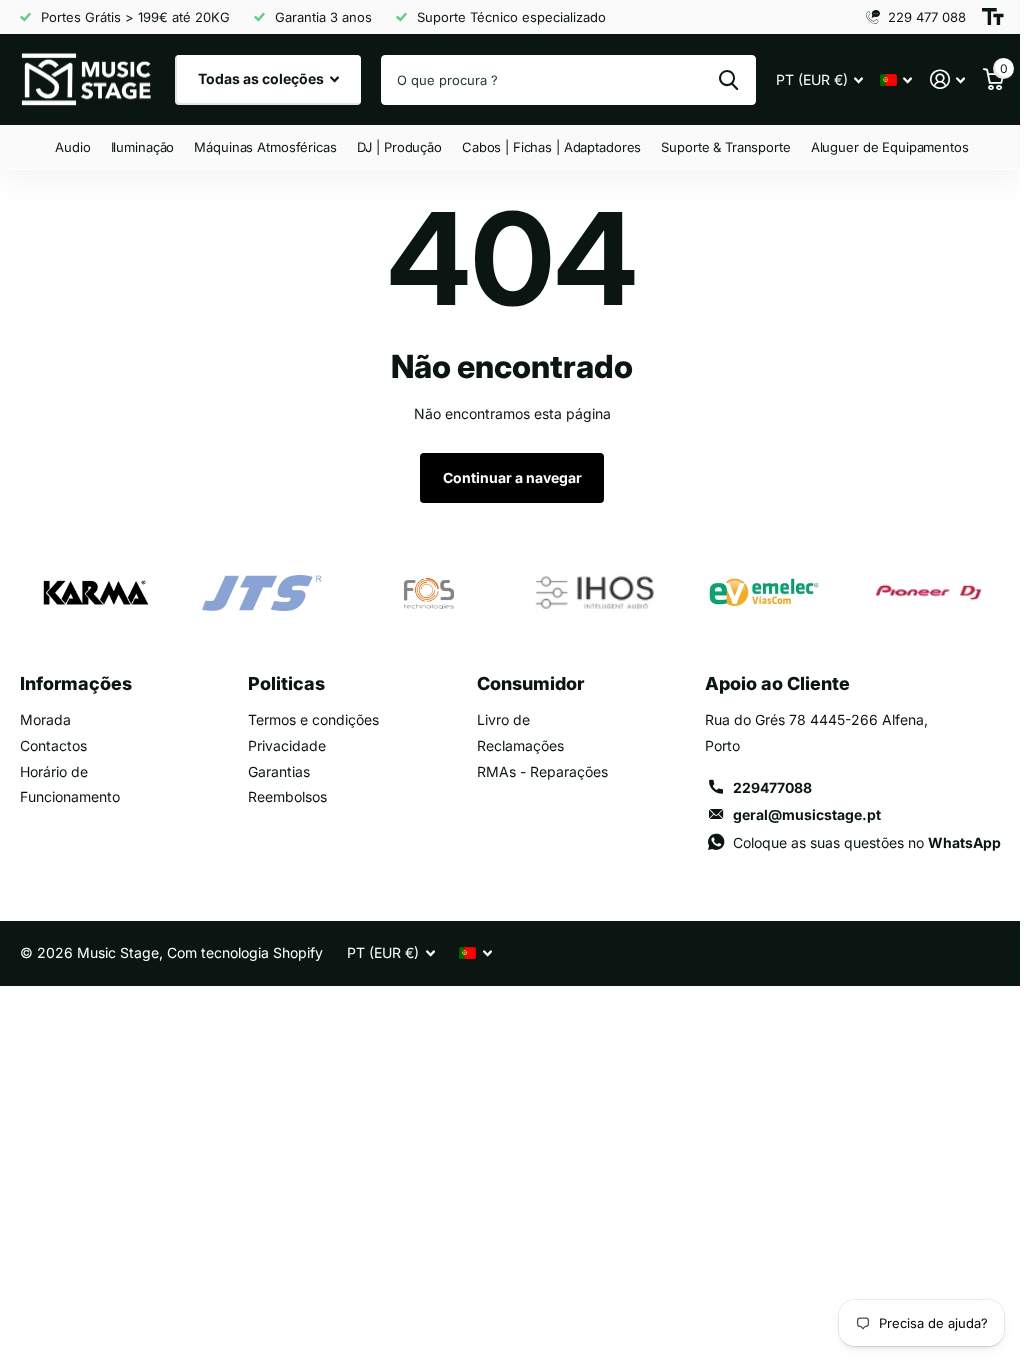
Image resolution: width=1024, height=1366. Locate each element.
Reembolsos (287, 796)
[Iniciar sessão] (947, 79)
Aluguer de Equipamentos (890, 147)
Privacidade (287, 745)
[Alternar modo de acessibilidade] (993, 17)
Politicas (286, 683)
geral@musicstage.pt (807, 814)
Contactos (53, 745)
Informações (76, 683)
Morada (45, 719)
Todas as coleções (262, 78)
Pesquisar (728, 80)
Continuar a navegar (512, 477)
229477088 (772, 787)
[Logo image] (95, 593)
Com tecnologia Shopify (245, 952)
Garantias (279, 771)
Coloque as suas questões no (867, 842)
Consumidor (530, 683)
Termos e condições (313, 719)
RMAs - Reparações (542, 771)
